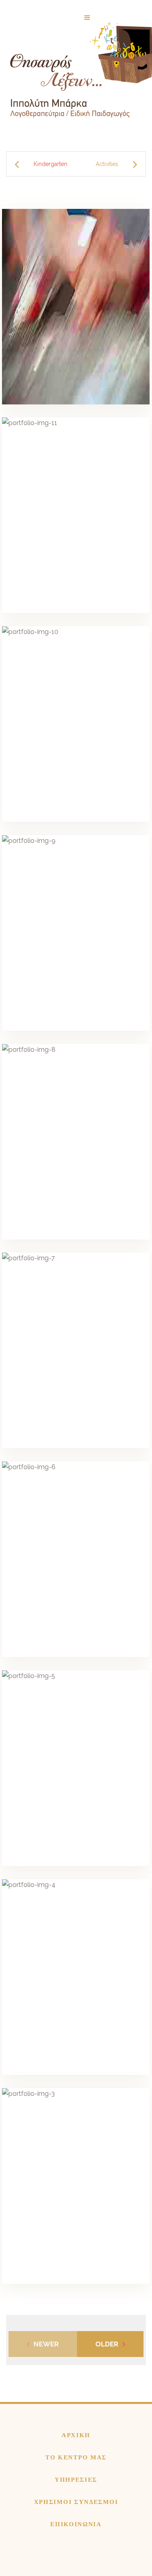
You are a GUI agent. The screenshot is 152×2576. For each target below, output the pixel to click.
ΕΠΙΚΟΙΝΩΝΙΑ (76, 2524)
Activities (107, 164)
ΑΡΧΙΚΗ (76, 2435)
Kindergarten (50, 164)
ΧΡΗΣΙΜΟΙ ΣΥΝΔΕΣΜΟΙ (76, 2502)
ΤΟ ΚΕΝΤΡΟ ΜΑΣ (76, 2457)
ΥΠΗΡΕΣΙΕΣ (76, 2480)
